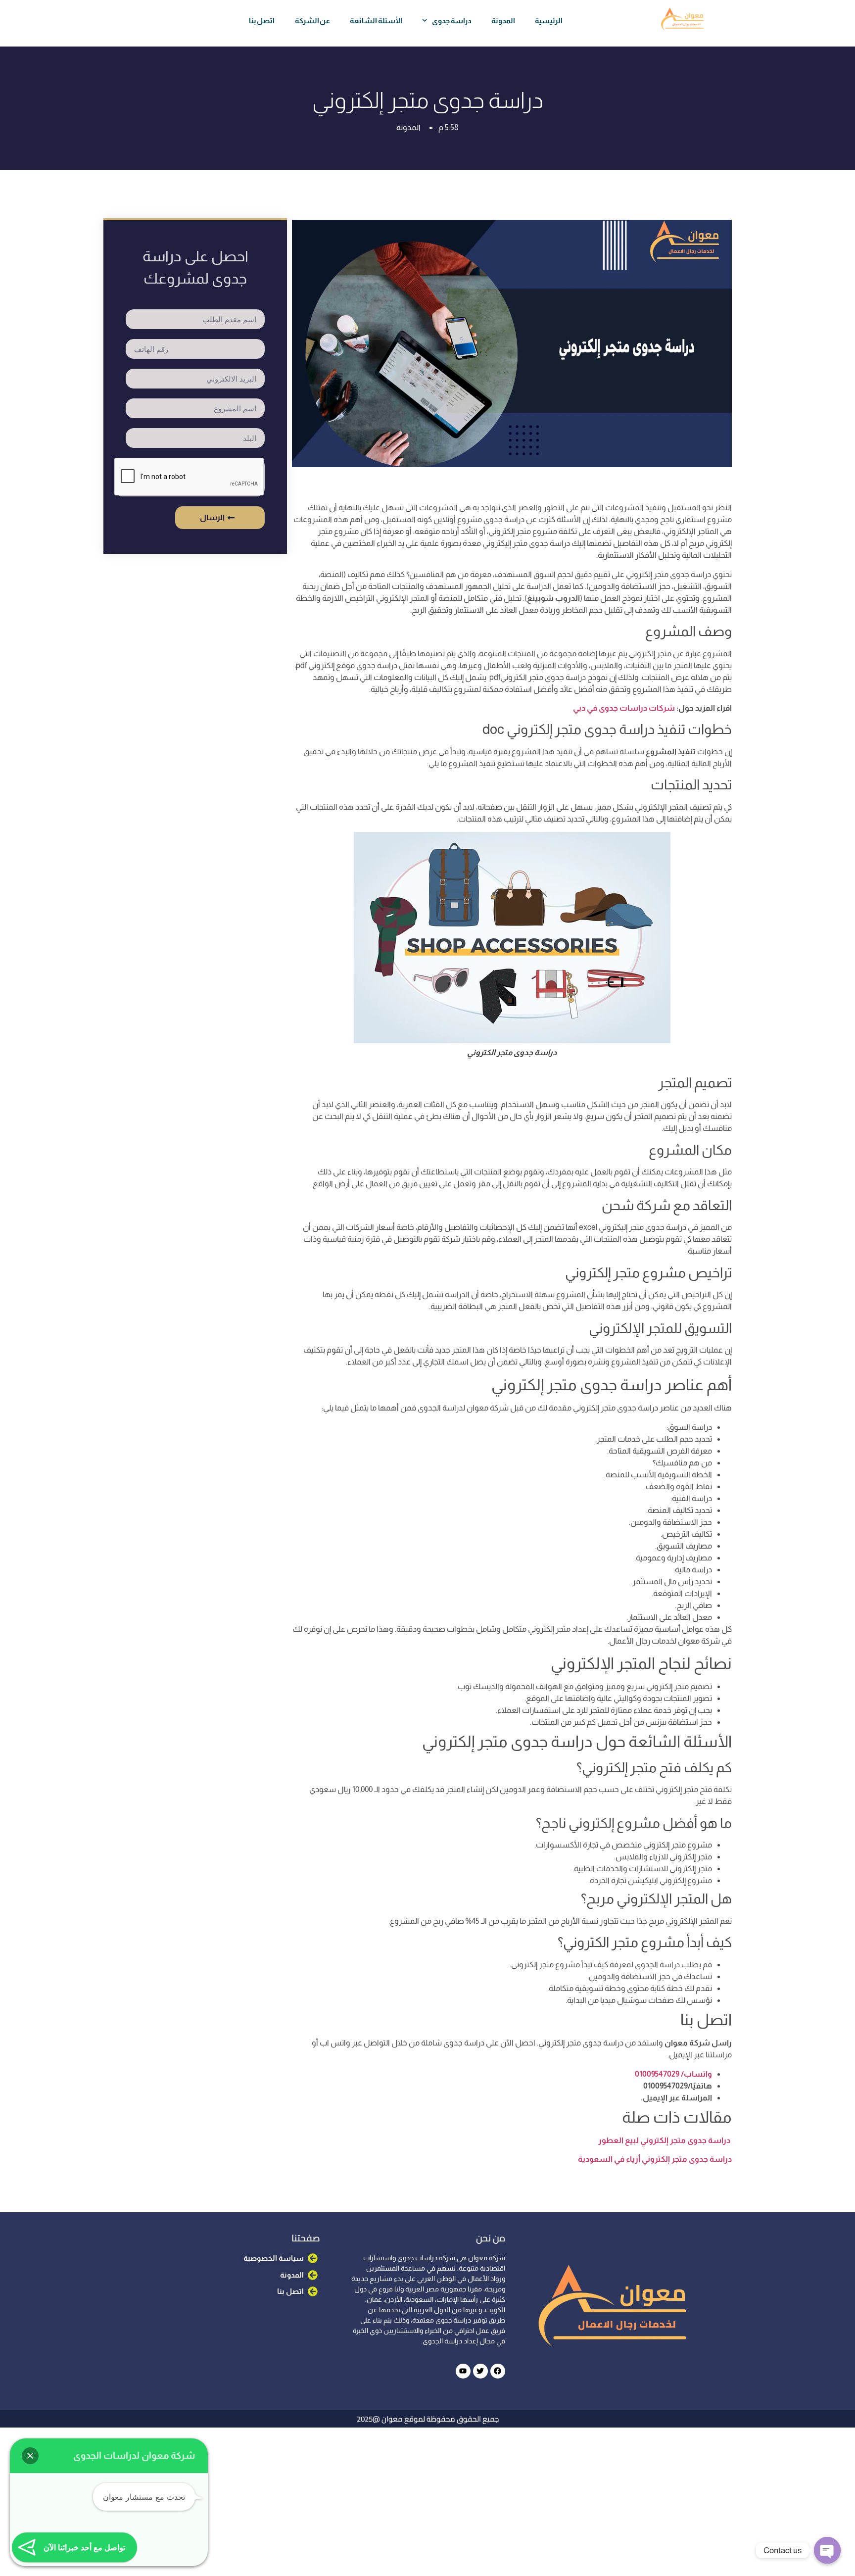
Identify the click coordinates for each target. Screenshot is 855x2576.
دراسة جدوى (452, 21)
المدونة (503, 21)
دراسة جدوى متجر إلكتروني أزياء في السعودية (655, 2159)
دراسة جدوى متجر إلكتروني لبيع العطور (664, 2140)
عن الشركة (313, 21)
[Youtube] (463, 2371)
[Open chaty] (827, 2550)
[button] (30, 2456)
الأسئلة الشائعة (376, 21)
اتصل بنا (262, 21)
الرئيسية (549, 21)
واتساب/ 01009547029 (673, 2074)
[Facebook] (498, 2371)
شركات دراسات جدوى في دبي (624, 708)
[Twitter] (480, 2371)
